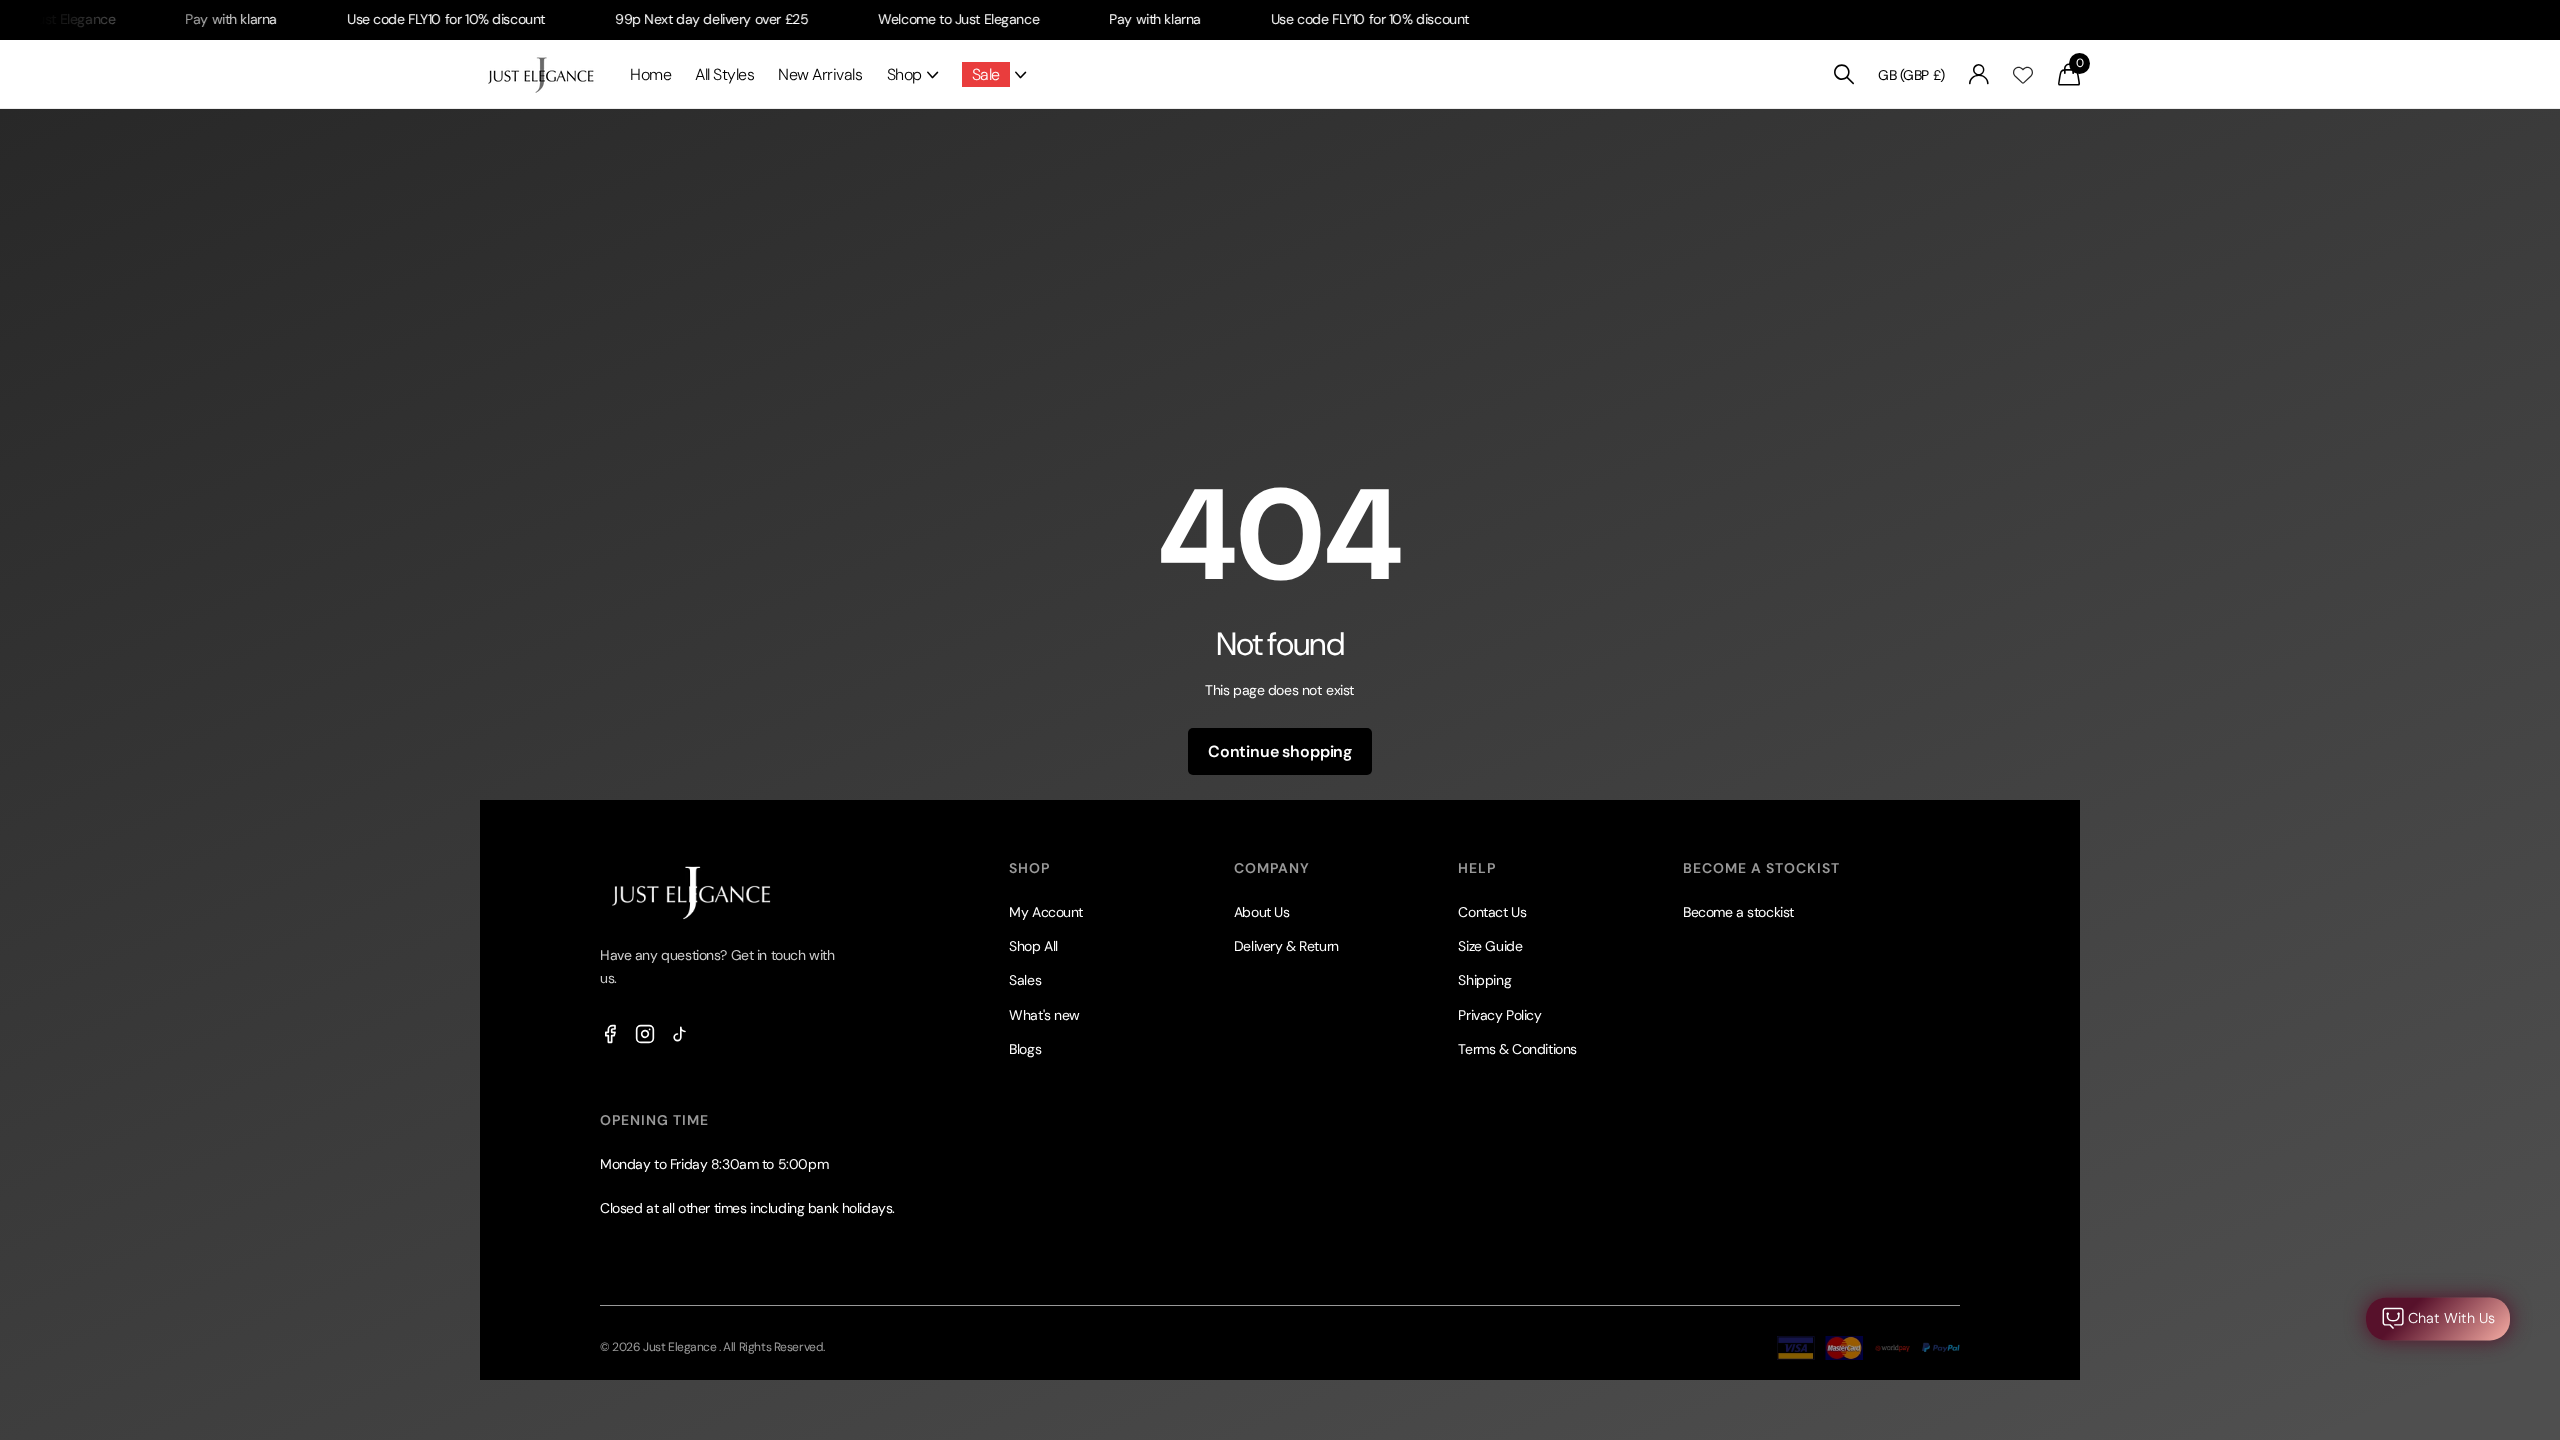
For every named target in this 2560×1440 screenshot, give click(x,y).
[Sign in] (1979, 74)
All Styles (724, 74)
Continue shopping (1280, 751)
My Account (1046, 912)
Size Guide (1490, 946)
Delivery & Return (1286, 946)
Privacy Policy (1499, 1015)
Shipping (1484, 980)
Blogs (1025, 1049)
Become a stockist (1738, 912)
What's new (1044, 1015)
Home (650, 74)
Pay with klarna (192, 19)
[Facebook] (610, 1033)
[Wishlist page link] (2023, 75)
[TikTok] (680, 1033)
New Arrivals (820, 74)
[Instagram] (645, 1033)
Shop (904, 74)
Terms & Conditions (1517, 1049)
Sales (1025, 980)
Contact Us (1492, 912)
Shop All (1033, 946)
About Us (1262, 912)
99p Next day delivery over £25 (672, 19)
